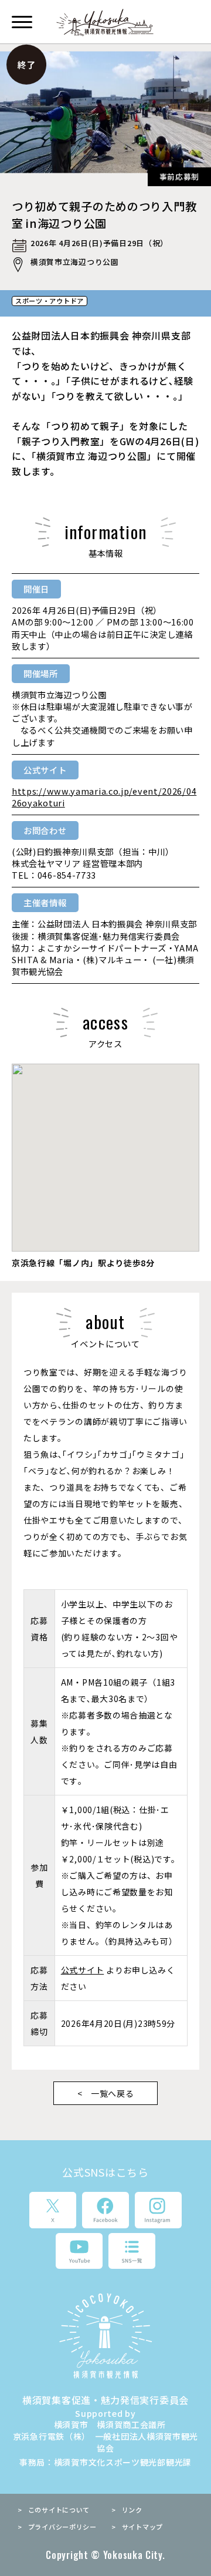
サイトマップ (142, 2527)
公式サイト (83, 1970)
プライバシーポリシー (62, 2527)
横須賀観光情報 (105, 2335)
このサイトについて (59, 2510)
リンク (132, 2510)
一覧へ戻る (113, 2093)
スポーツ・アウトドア (50, 301)
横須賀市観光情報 (106, 23)
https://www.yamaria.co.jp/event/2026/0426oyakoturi (104, 797)
